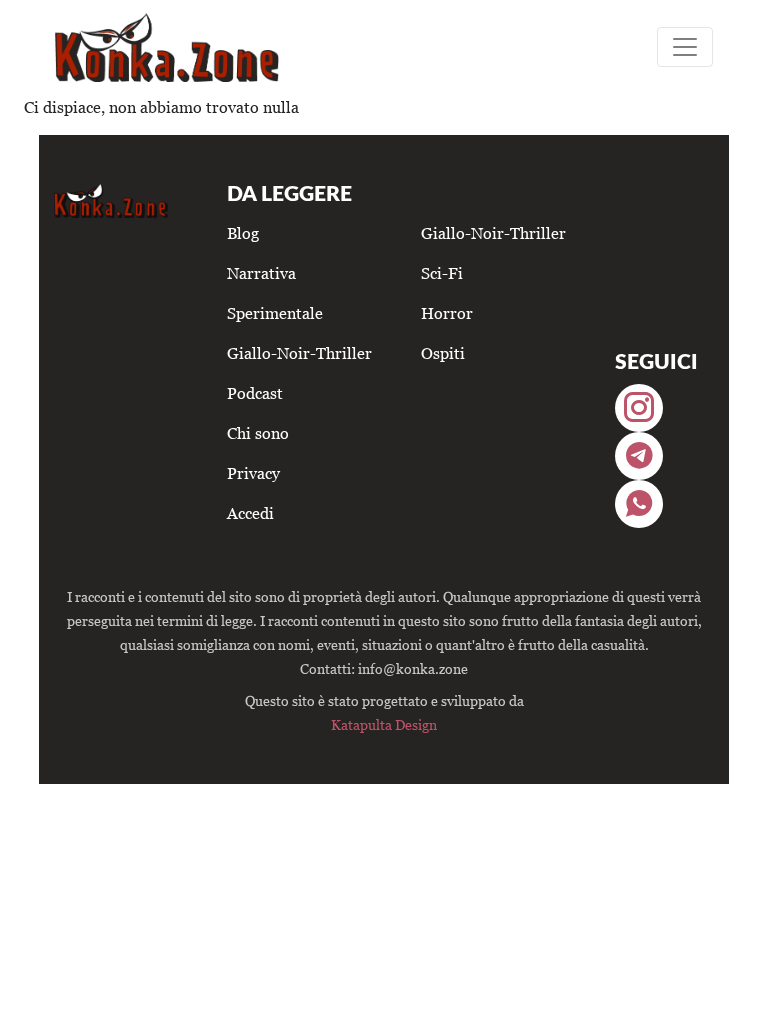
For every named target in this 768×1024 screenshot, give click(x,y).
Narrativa (261, 273)
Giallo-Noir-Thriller (299, 353)
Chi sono (258, 433)
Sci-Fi (442, 273)
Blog (243, 233)
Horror (447, 313)
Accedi (250, 513)
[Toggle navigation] (685, 47)
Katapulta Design (384, 724)
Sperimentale (275, 313)
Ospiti (443, 353)
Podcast (255, 393)
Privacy (253, 473)
